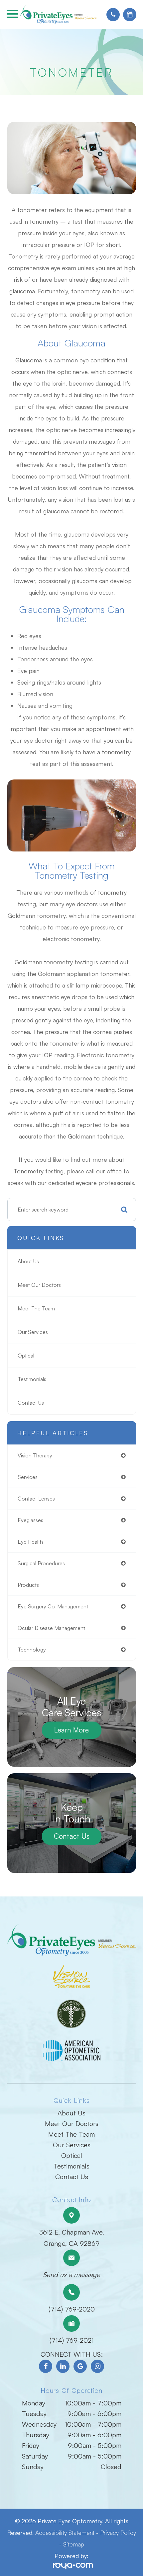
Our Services (33, 1332)
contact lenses (36, 1499)
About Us (28, 1261)
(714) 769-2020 (72, 2309)
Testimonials (32, 1379)
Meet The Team (36, 1308)
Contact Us (31, 1403)
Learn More (71, 1730)
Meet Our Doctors (39, 1285)
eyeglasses (30, 1520)
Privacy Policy (118, 2533)
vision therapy (35, 1455)
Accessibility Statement (65, 2533)
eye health (30, 1542)
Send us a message (71, 2275)
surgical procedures (41, 1563)
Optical (26, 1356)
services (28, 1477)
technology (32, 1650)
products (28, 1585)
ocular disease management (51, 1628)
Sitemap (74, 2544)
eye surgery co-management (53, 1606)
